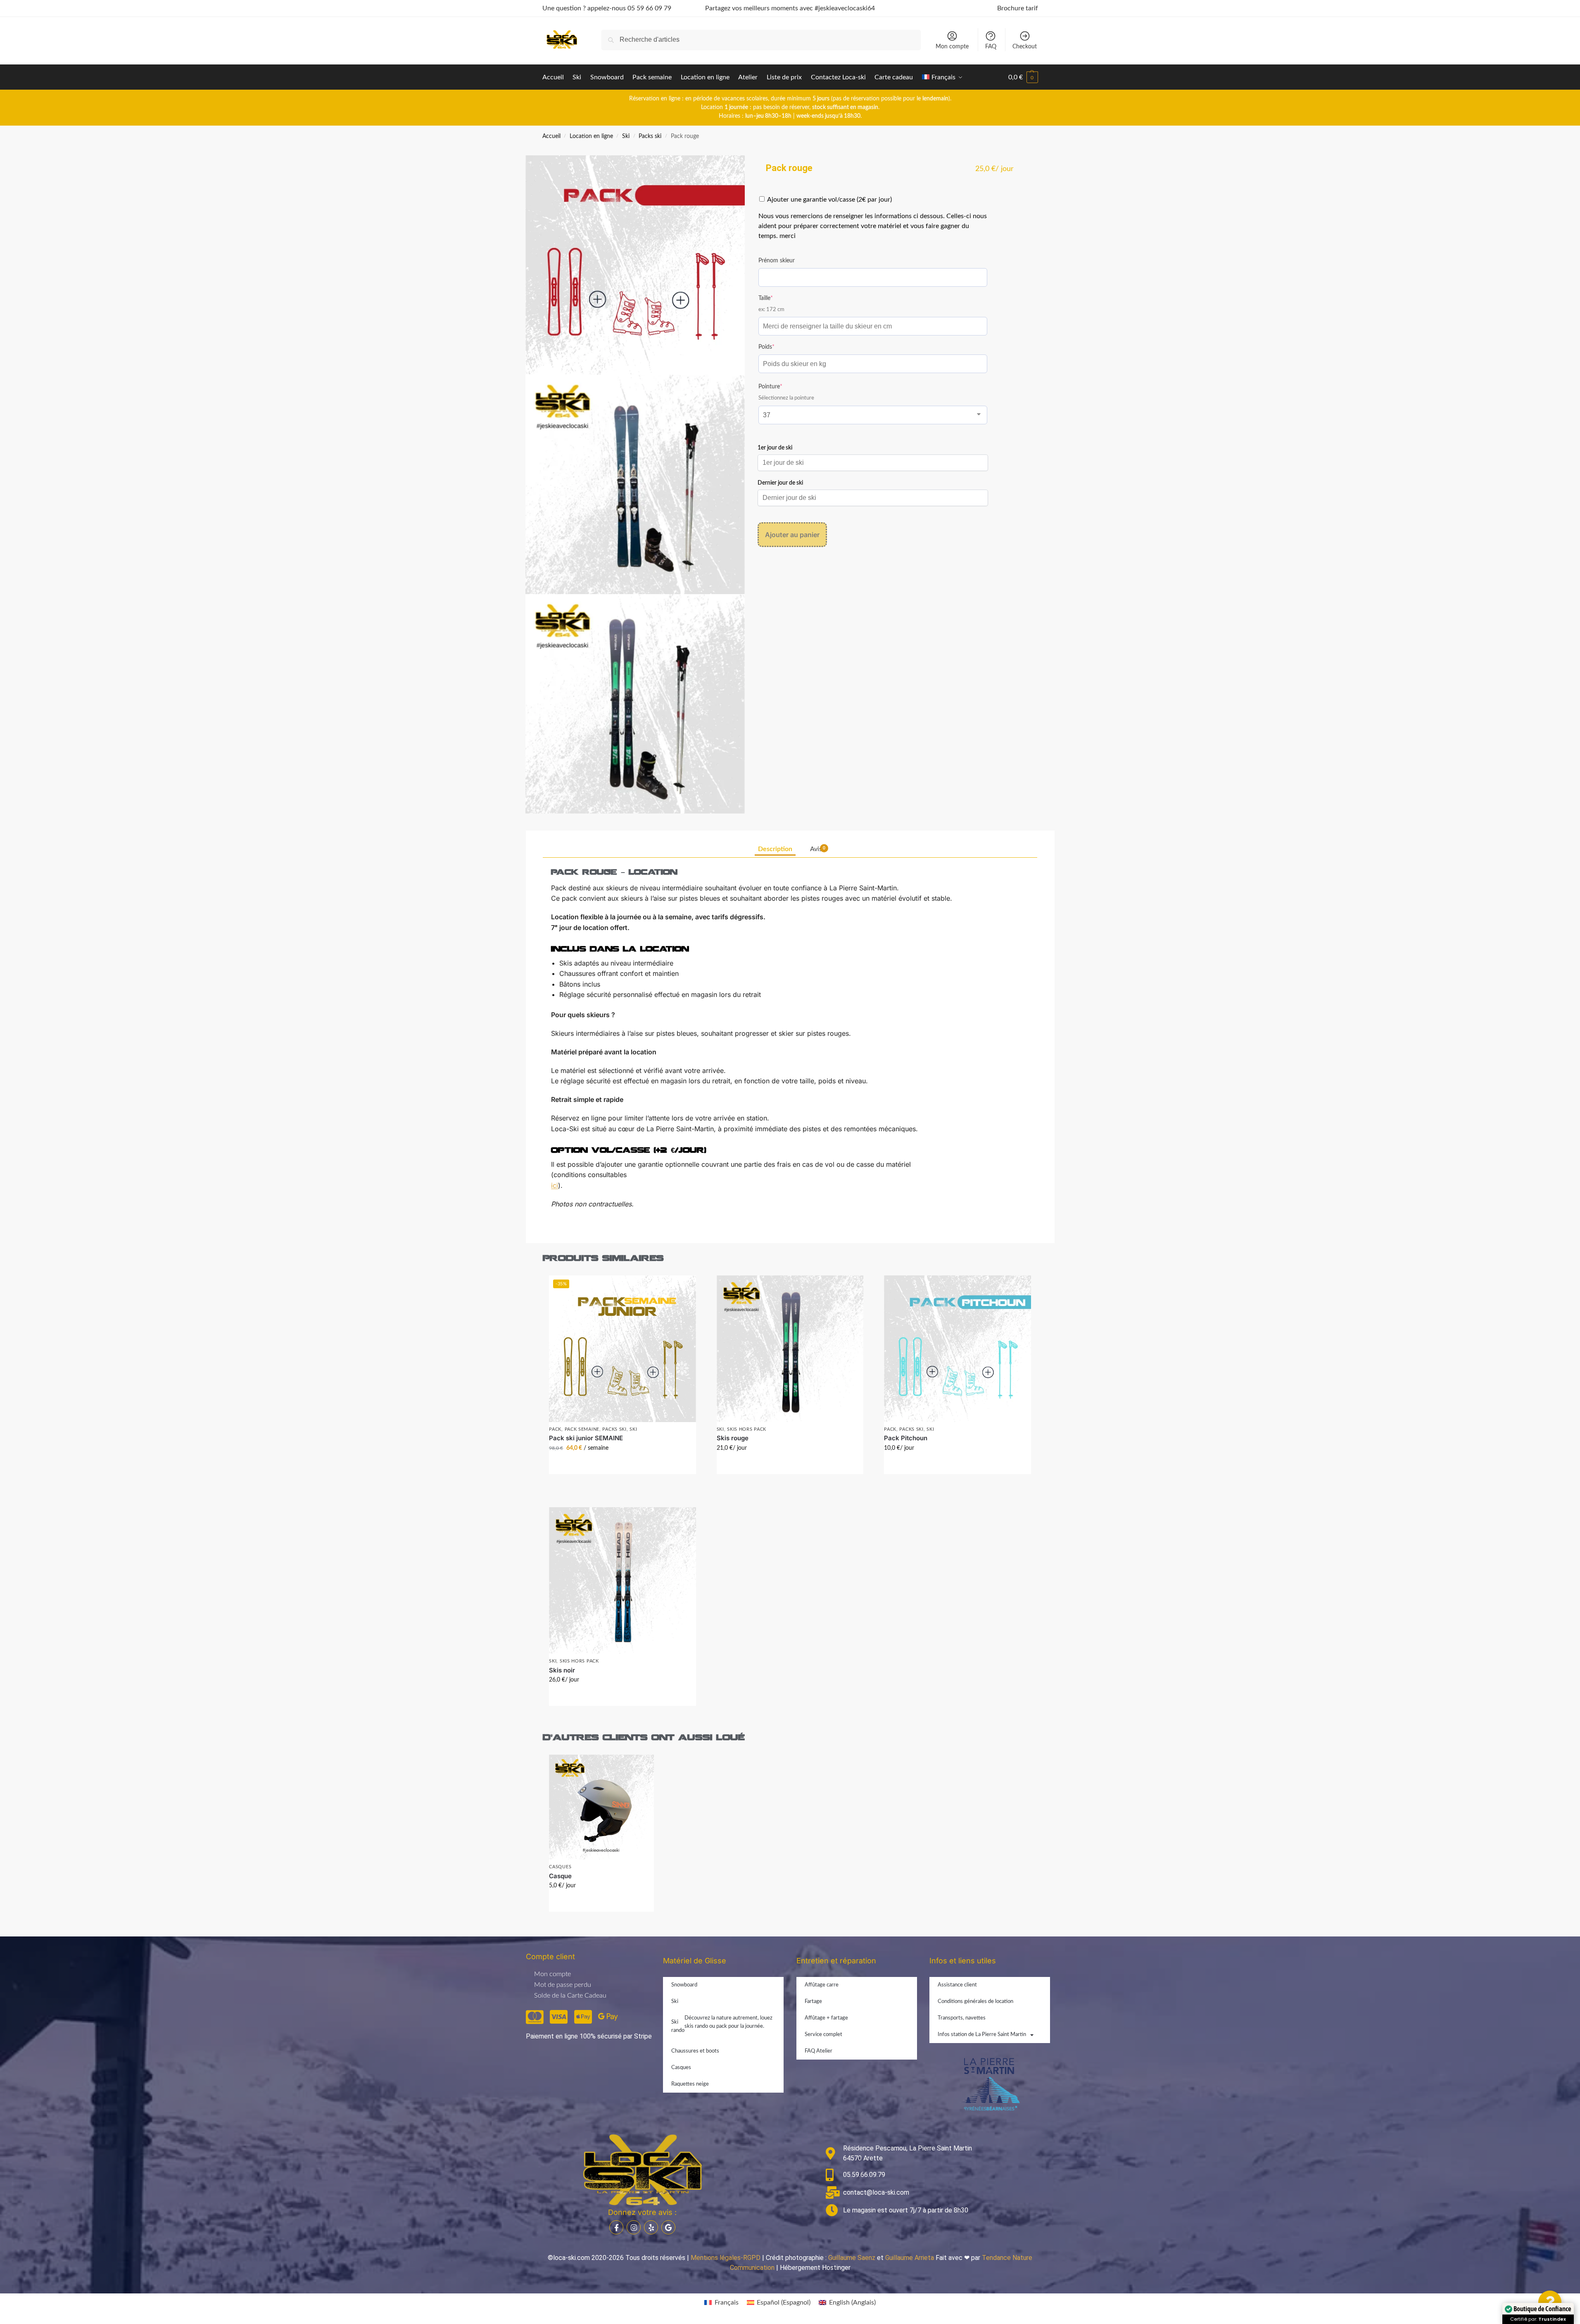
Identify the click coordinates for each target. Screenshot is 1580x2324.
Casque (560, 1876)
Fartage (813, 2002)
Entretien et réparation (836, 1961)
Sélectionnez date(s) (622, 1466)
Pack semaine (582, 1429)
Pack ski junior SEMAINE (586, 1438)
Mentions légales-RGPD (726, 2258)
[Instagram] (634, 2227)
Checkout (1025, 47)
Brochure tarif (1018, 8)
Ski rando (722, 2024)
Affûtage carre (822, 1985)
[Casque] (601, 1807)
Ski (626, 136)
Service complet (823, 2035)
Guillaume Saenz (852, 2258)
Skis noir (562, 1670)
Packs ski (650, 136)
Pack (555, 1429)
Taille (778, 298)
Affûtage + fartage (826, 2018)
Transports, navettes (962, 2018)
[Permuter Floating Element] (1550, 2302)
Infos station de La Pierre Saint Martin (982, 2035)
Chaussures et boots (695, 2051)
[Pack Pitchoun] (957, 1349)
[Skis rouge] (790, 1349)
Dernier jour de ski (780, 483)
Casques (560, 1867)
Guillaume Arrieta (910, 2258)
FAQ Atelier (819, 2051)
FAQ (991, 47)
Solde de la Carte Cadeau (570, 1996)
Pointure (782, 386)
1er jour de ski (775, 448)
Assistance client (957, 1985)
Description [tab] (775, 849)
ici (555, 1185)
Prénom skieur (777, 261)
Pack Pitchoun (906, 1438)
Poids (778, 346)
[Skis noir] (622, 1581)
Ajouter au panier (792, 535)
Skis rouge (733, 1438)
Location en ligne (591, 136)
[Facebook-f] (616, 2227)
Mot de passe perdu (563, 1985)
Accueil (551, 136)
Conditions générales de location (975, 2002)
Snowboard (684, 1985)
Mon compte (952, 47)
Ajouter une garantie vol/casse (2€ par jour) (829, 200)
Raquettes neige (690, 2084)
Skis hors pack (747, 1429)
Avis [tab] (818, 849)
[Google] (668, 2227)
